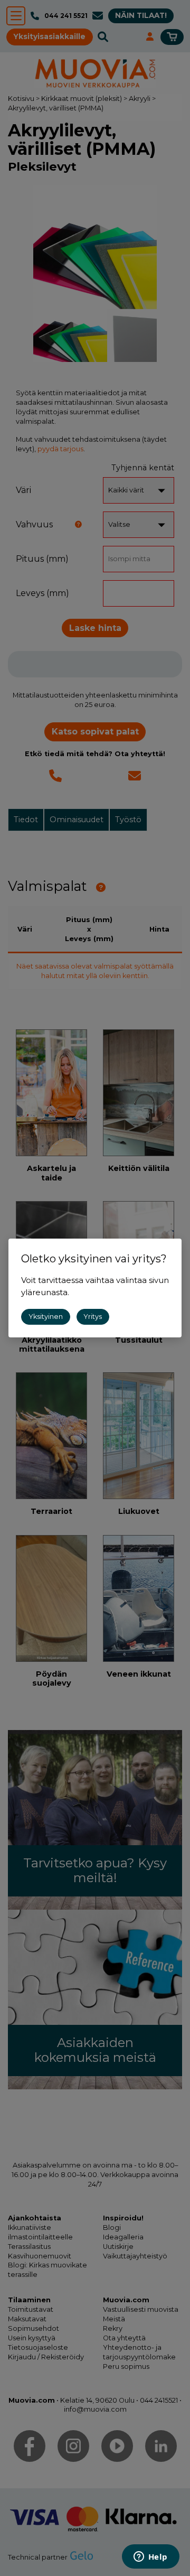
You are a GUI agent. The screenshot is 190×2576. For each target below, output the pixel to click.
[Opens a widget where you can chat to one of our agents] (150, 2558)
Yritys (93, 1317)
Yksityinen (46, 1317)
